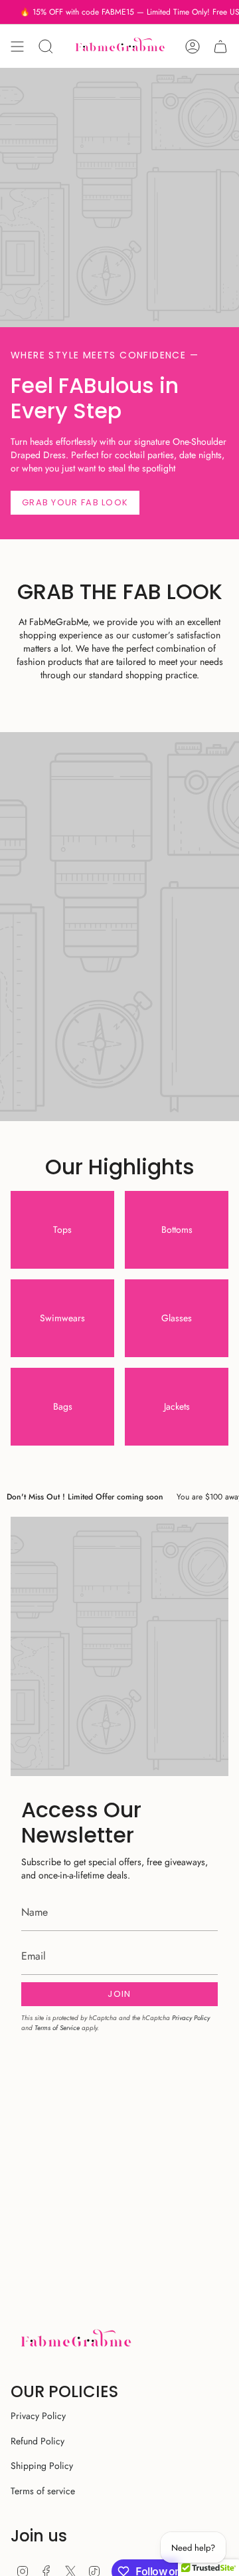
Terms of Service (57, 2028)
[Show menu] (17, 46)
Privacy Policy (191, 2018)
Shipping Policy (42, 2466)
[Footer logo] (75, 2340)
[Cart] (220, 46)
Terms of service (43, 2491)
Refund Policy (38, 2441)
